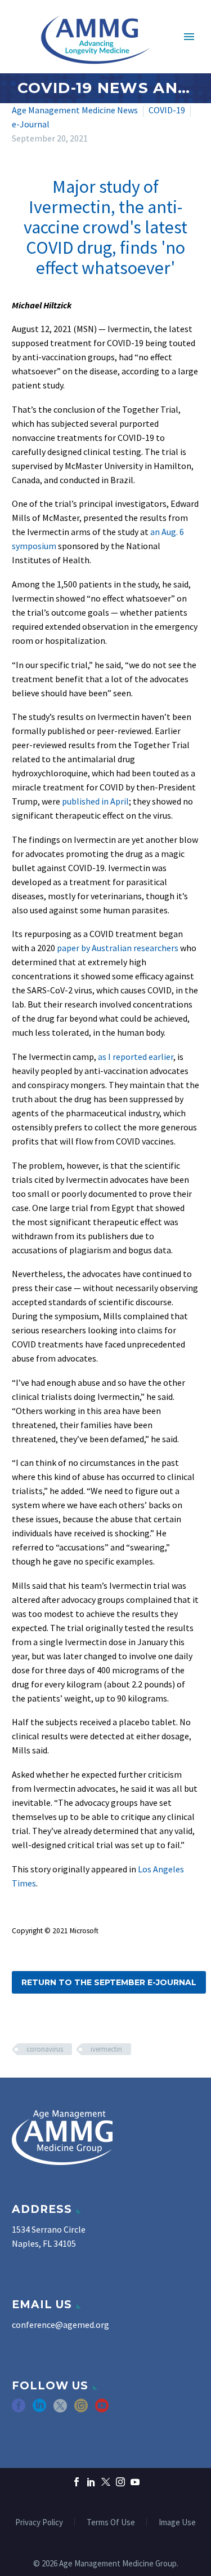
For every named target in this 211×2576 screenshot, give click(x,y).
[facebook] (19, 2409)
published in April (95, 801)
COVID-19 (167, 110)
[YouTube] (135, 2482)
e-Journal (31, 124)
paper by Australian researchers (118, 948)
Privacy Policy (39, 2523)
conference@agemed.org (60, 2325)
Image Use (177, 2523)
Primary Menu (189, 37)
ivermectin (106, 2049)
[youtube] (102, 2409)
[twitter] (60, 2409)
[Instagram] (120, 2482)
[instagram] (81, 2409)
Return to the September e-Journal (109, 1982)
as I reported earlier (136, 1057)
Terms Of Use (111, 2523)
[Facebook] (77, 2482)
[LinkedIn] (91, 2482)
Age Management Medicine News (75, 110)
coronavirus (45, 2049)
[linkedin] (39, 2409)
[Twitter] (106, 2482)
